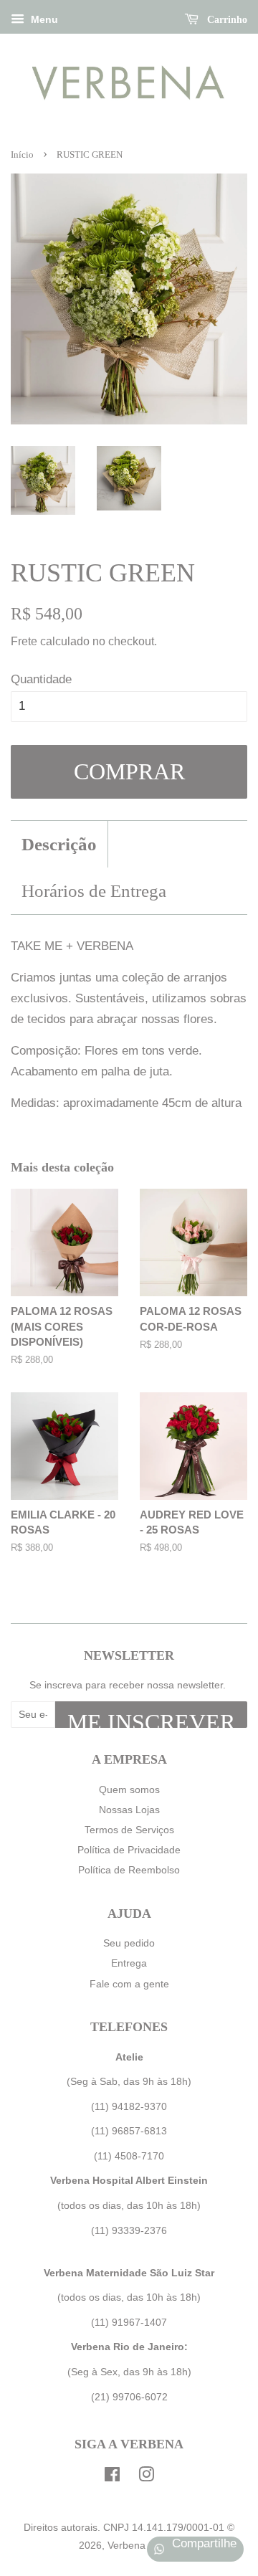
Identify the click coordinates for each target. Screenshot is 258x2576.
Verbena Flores (142, 2545)
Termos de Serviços (129, 1830)
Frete (24, 641)
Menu (43, 19)
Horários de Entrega (94, 891)
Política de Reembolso (129, 1870)
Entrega (129, 1963)
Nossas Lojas (129, 1810)
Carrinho (226, 20)
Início (22, 155)
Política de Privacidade (129, 1850)
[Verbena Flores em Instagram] (146, 2477)
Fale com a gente (129, 1984)
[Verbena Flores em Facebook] (112, 2477)
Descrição (59, 844)
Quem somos (129, 1790)
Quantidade (41, 679)
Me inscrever (151, 1719)
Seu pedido (129, 1943)
